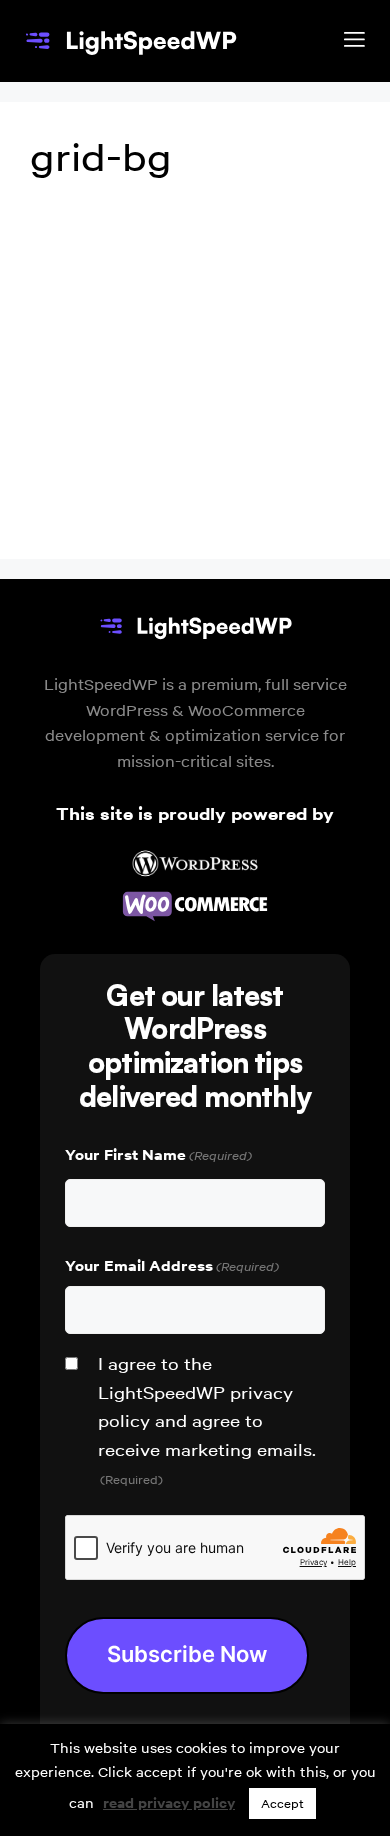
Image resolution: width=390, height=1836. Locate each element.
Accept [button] (282, 1803)
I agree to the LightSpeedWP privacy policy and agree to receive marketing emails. (207, 1419)
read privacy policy (169, 1803)
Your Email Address (172, 1265)
